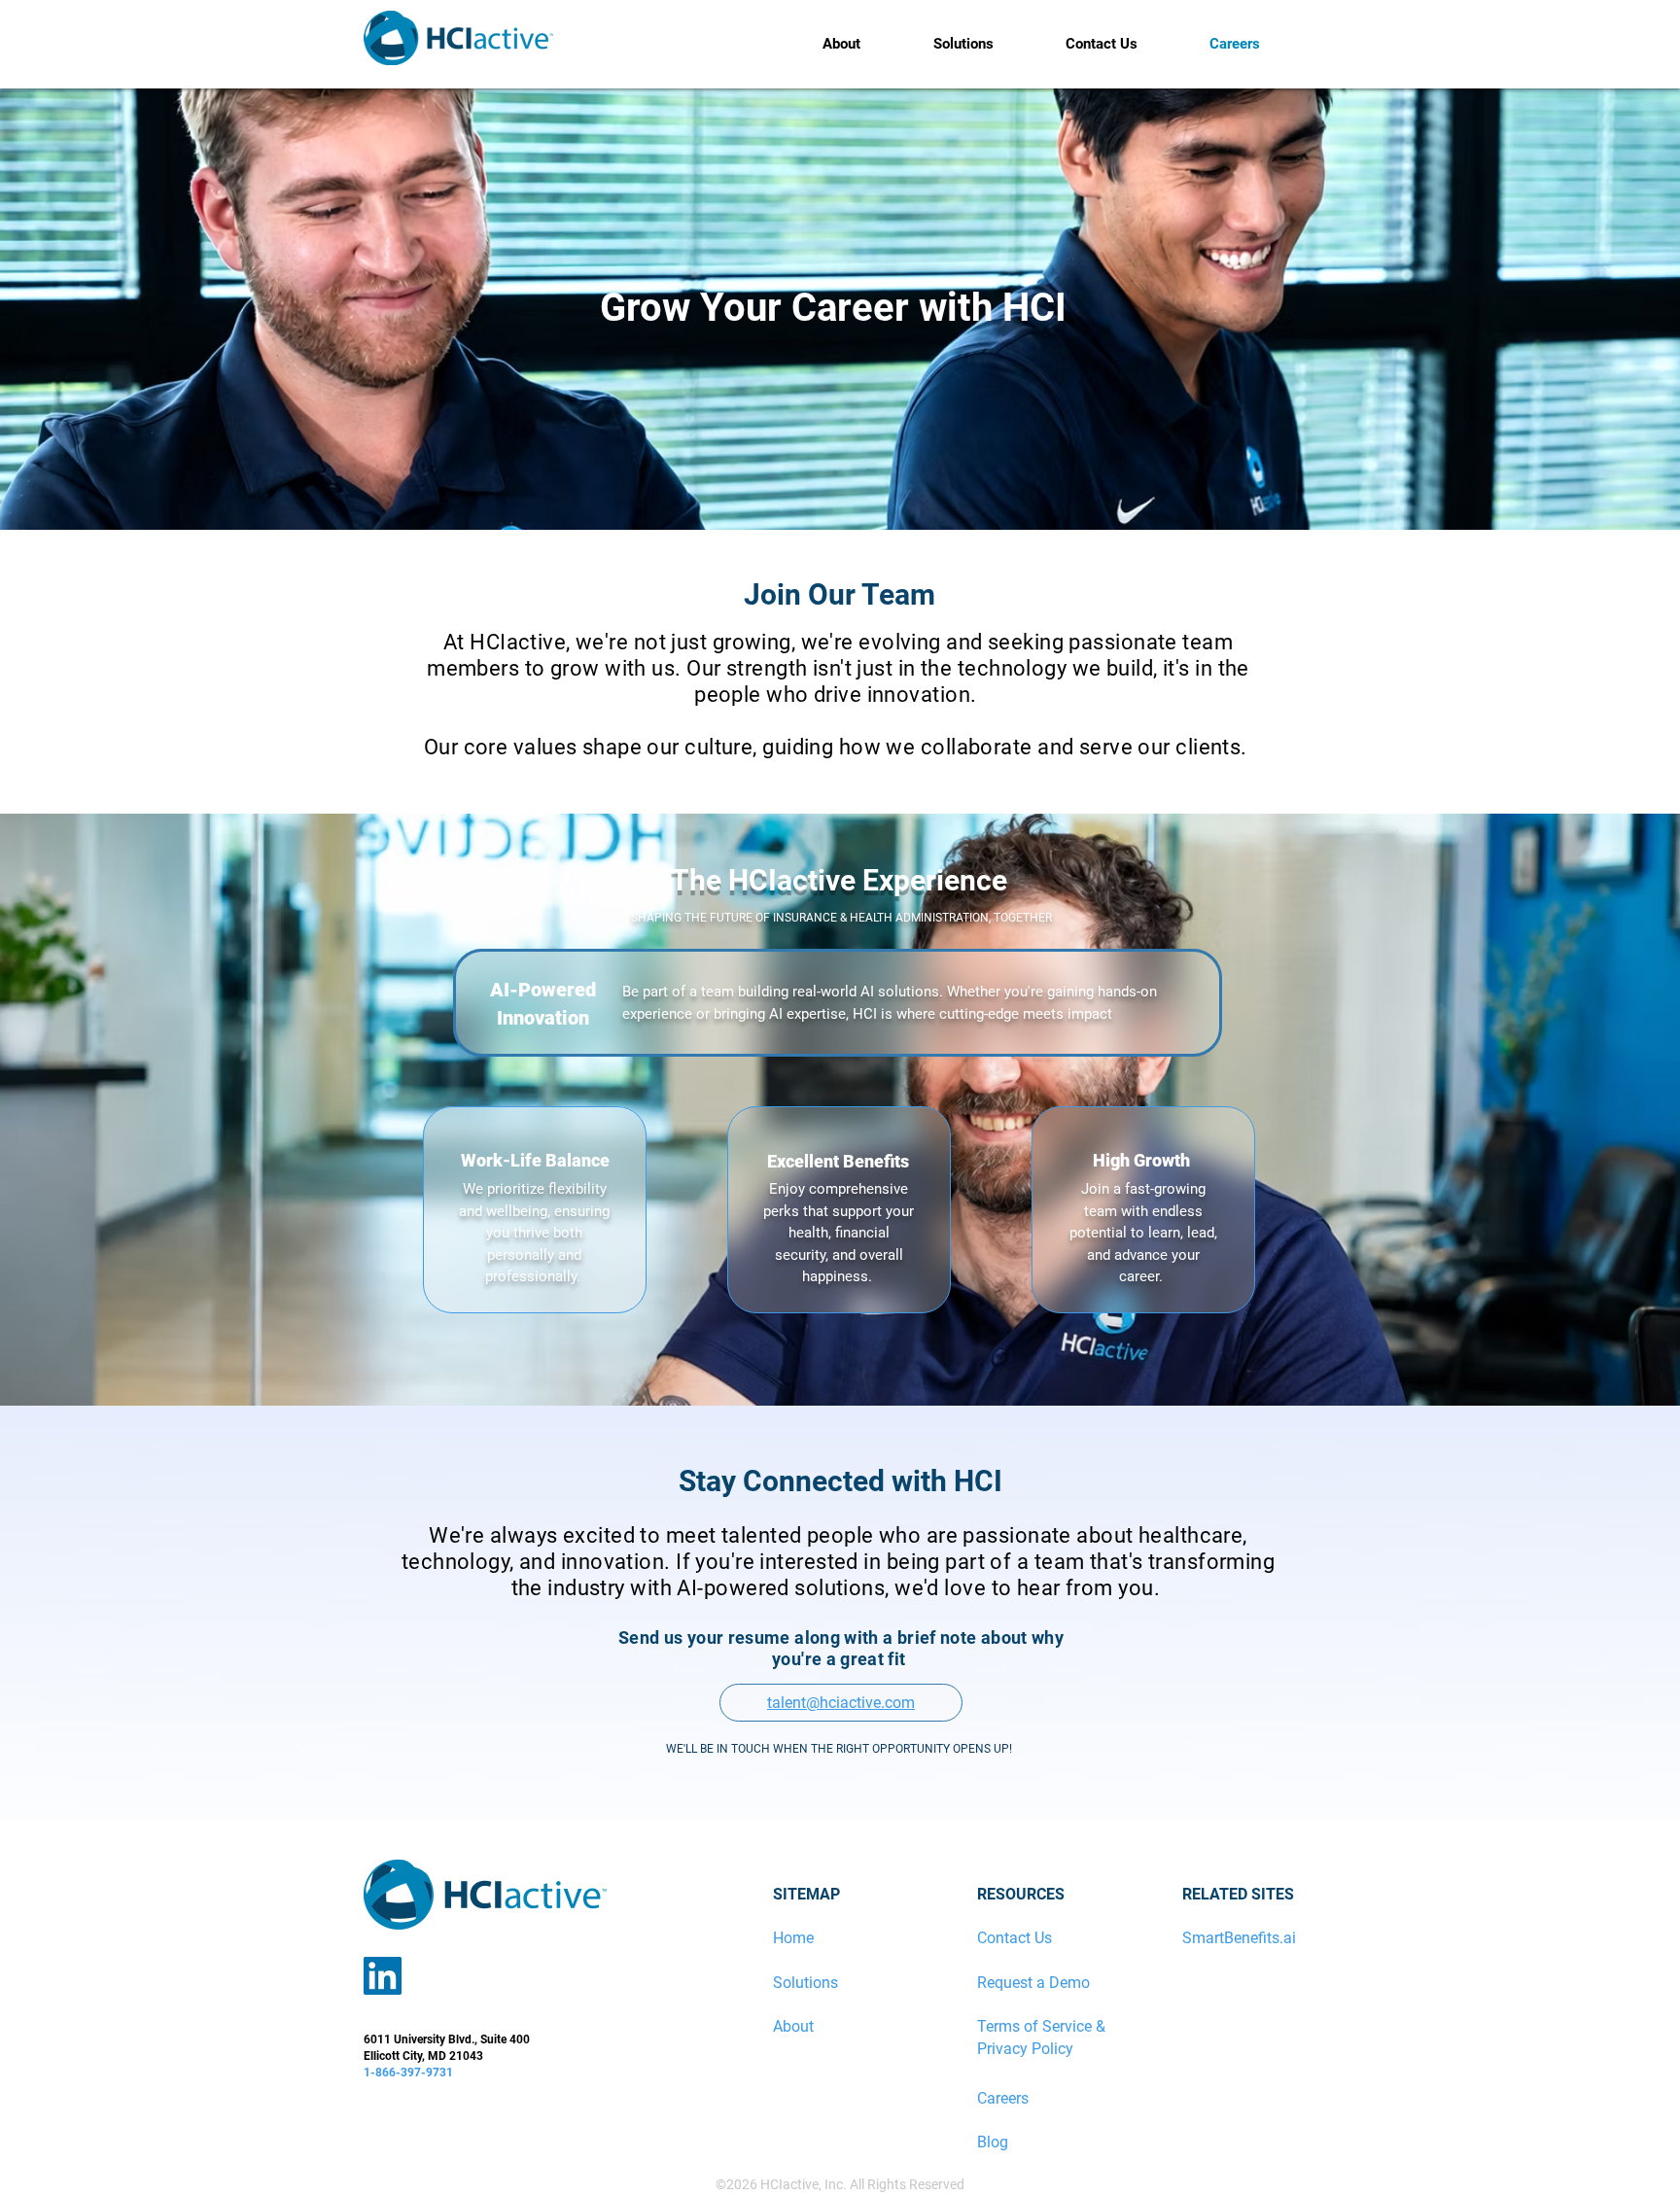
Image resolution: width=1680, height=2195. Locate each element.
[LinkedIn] (383, 1976)
